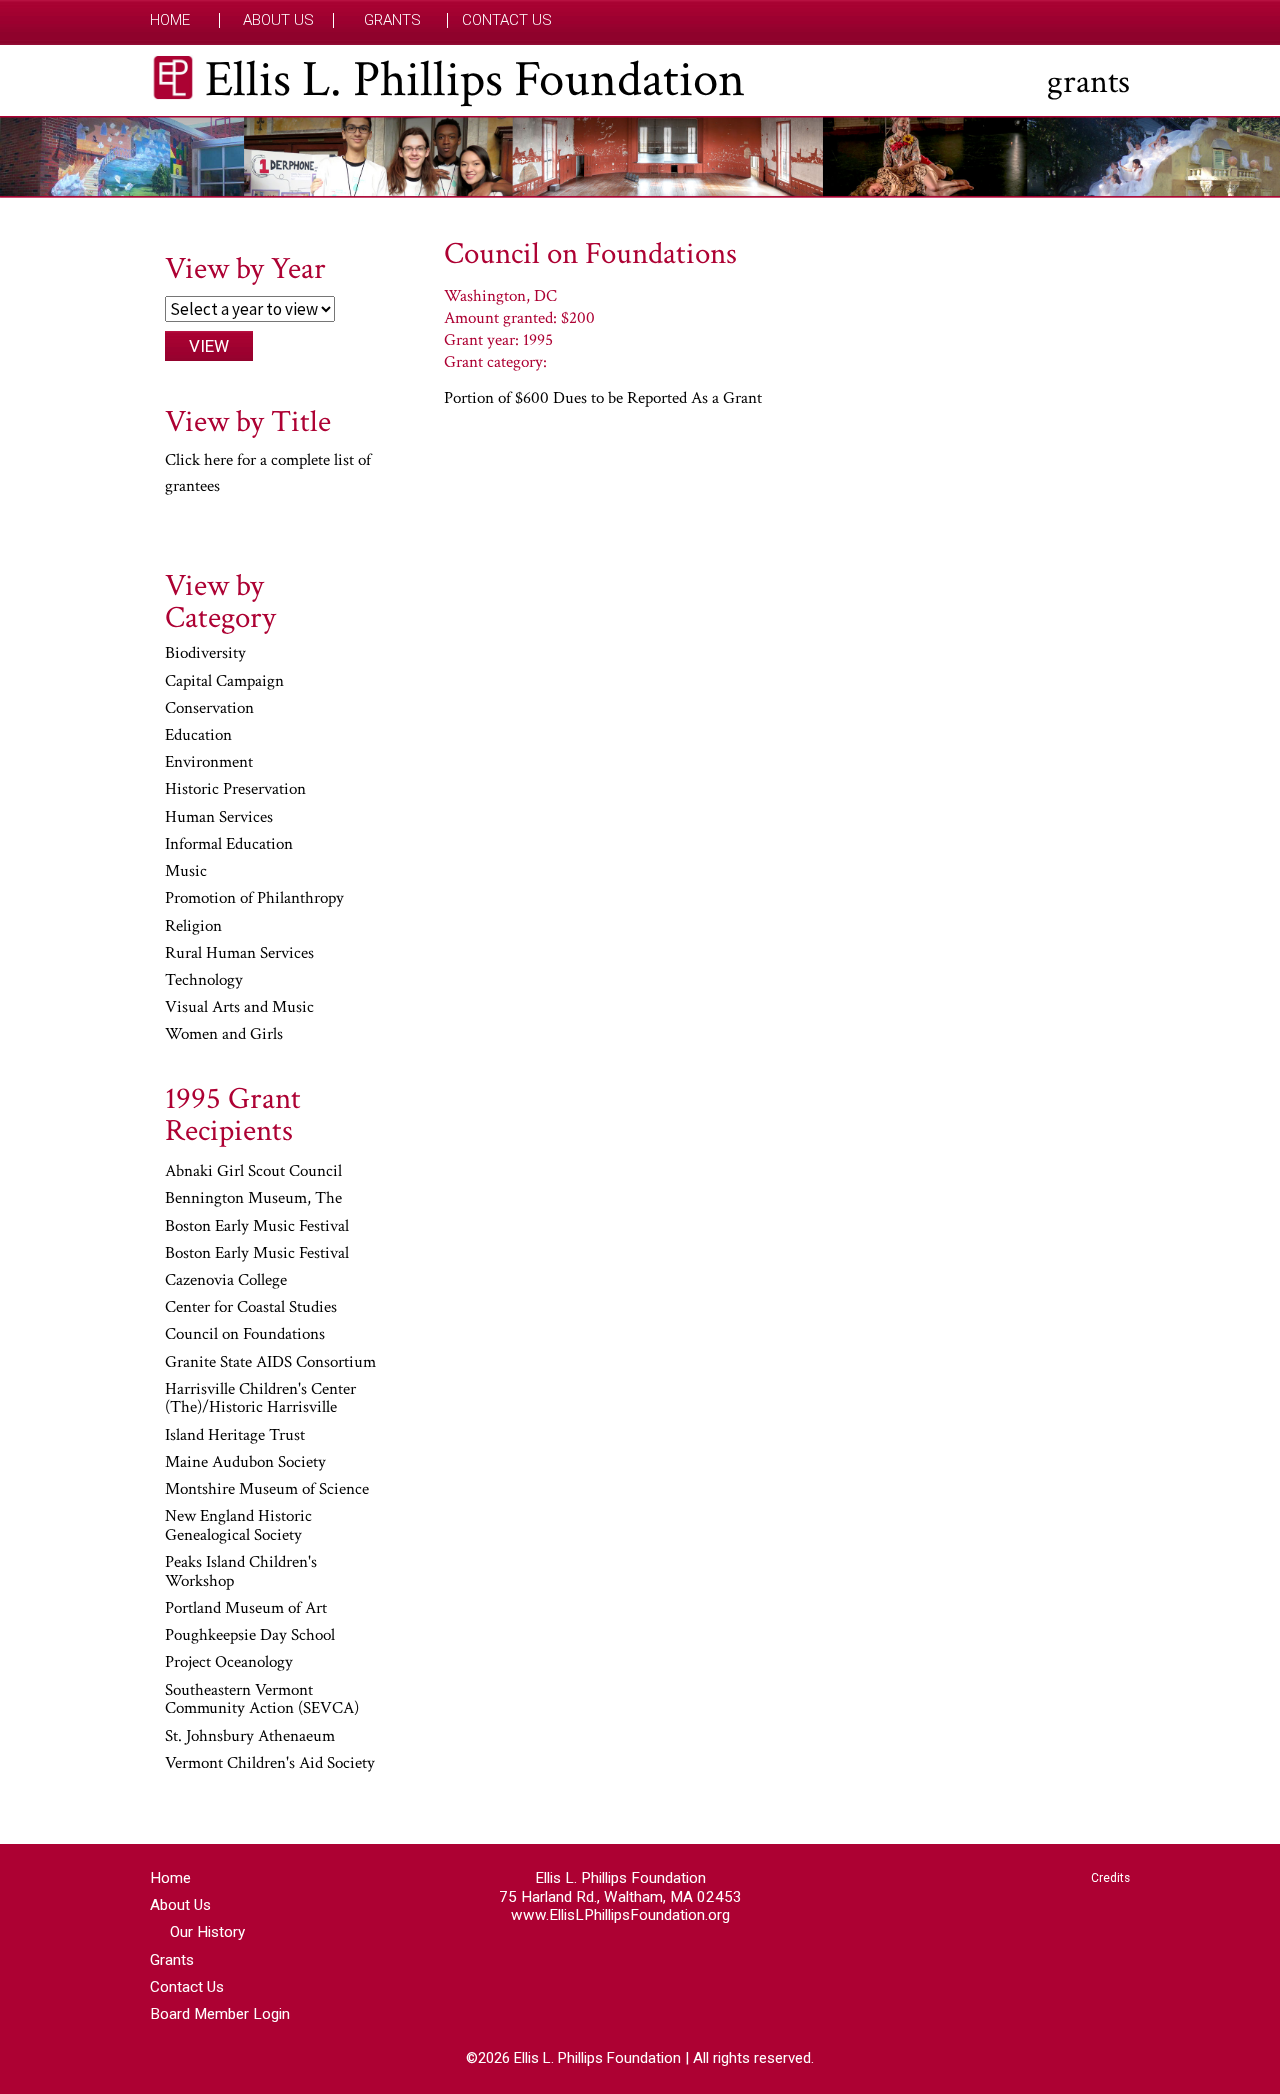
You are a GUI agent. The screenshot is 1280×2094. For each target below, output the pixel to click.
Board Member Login (220, 2014)
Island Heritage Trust (235, 1436)
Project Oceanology (229, 1663)
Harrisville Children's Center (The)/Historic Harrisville (260, 1399)
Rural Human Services (239, 954)
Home (170, 20)
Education (198, 736)
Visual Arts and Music (239, 1008)
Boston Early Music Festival (257, 1227)
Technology (204, 981)
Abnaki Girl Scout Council (253, 1172)
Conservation (209, 709)
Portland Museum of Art (246, 1609)
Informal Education (229, 845)
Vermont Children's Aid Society (270, 1764)
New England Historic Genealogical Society (238, 1526)
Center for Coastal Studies (251, 1308)
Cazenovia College (226, 1281)
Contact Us (507, 20)
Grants (392, 20)
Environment (209, 763)
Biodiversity (205, 654)
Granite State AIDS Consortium (270, 1363)
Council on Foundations (245, 1335)
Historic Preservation (235, 790)
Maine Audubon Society (245, 1463)
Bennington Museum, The (253, 1199)
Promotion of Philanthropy (254, 899)
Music (186, 872)
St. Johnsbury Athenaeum (250, 1737)
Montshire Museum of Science (267, 1490)
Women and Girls (224, 1035)
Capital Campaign (224, 682)
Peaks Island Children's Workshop (241, 1572)
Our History (207, 1932)
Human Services (219, 818)
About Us (278, 20)
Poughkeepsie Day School (250, 1636)
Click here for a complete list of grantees (268, 473)
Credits (1110, 1878)
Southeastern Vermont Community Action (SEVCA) (262, 1700)
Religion (193, 927)
